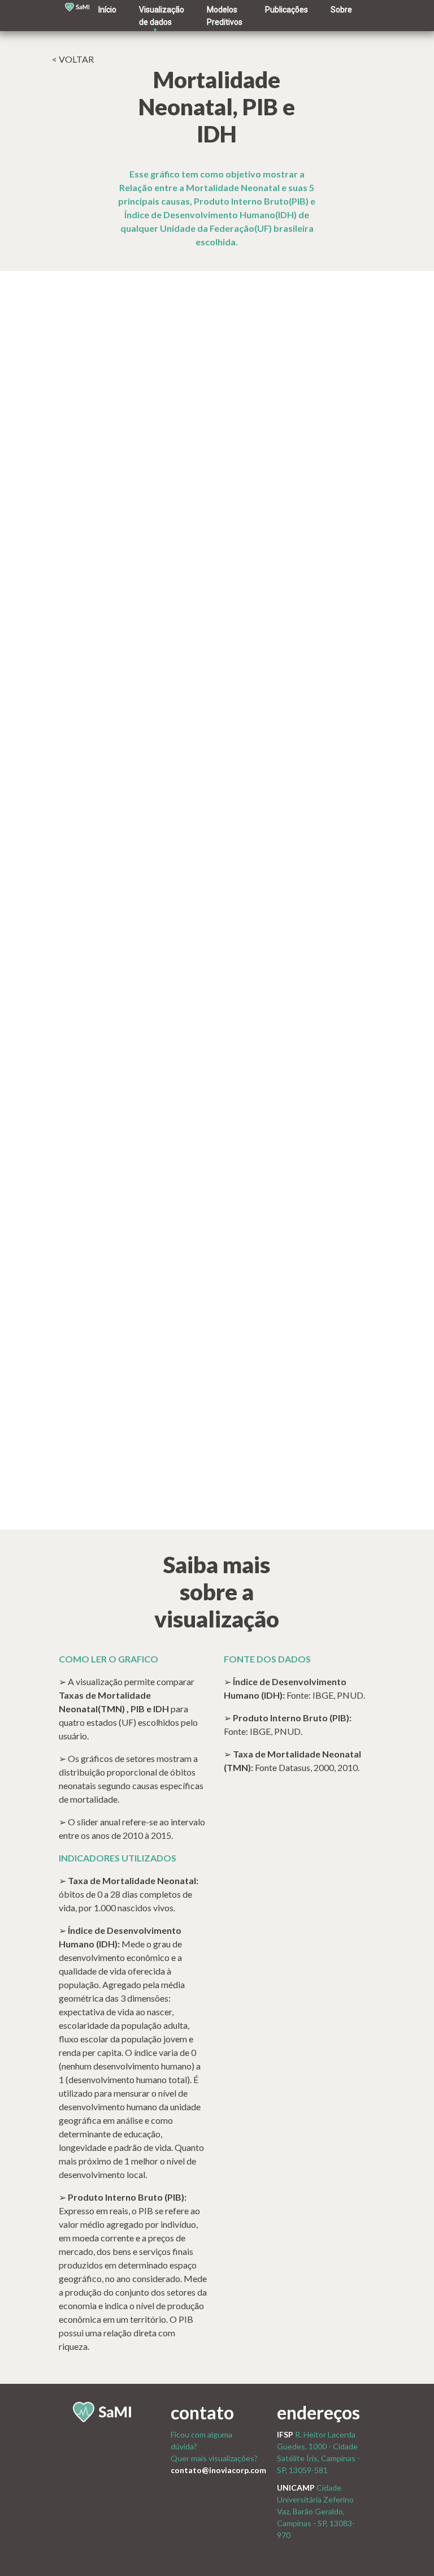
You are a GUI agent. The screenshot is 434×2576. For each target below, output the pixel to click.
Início (107, 10)
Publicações (287, 10)
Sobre (341, 10)
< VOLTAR (73, 59)
